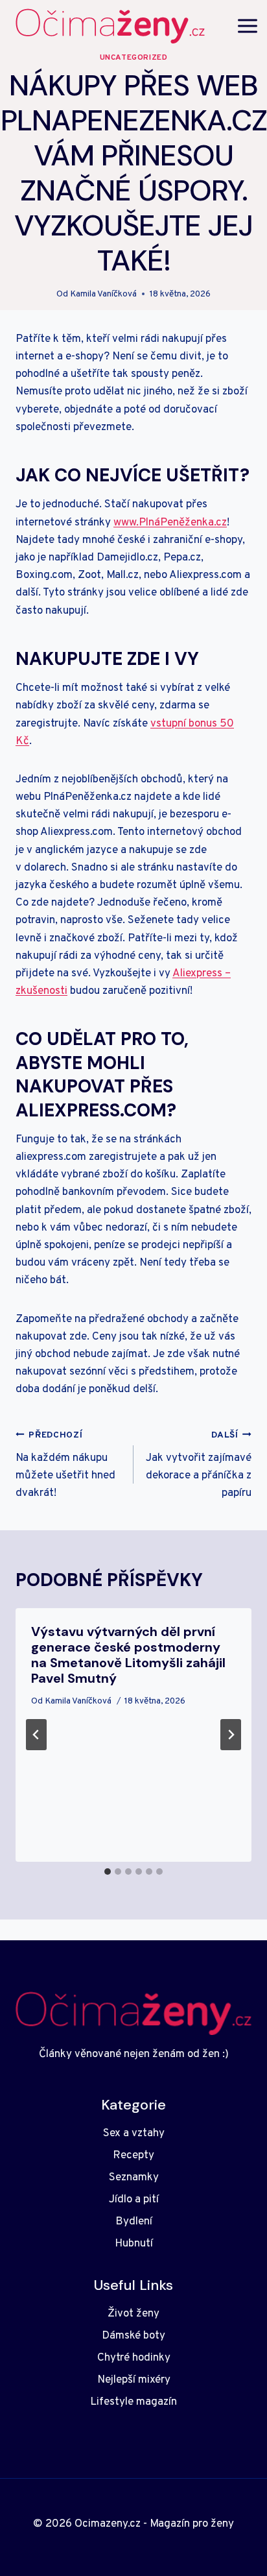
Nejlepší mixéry (134, 2380)
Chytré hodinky (134, 2358)
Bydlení (134, 2222)
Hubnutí (134, 2244)
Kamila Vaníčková (103, 294)
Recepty (133, 2156)
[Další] (231, 1735)
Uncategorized (134, 58)
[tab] (108, 1872)
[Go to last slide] (36, 1735)
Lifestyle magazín (133, 2402)
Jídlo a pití (134, 2200)
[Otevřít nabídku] (248, 26)
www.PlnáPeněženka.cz (170, 523)
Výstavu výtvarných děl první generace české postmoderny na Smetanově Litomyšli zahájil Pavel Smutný (128, 1655)
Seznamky (134, 2178)
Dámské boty (133, 2336)
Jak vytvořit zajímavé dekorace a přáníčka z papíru (199, 1465)
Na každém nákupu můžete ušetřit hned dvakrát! (65, 1465)
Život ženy (133, 2314)
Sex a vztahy (134, 2134)
